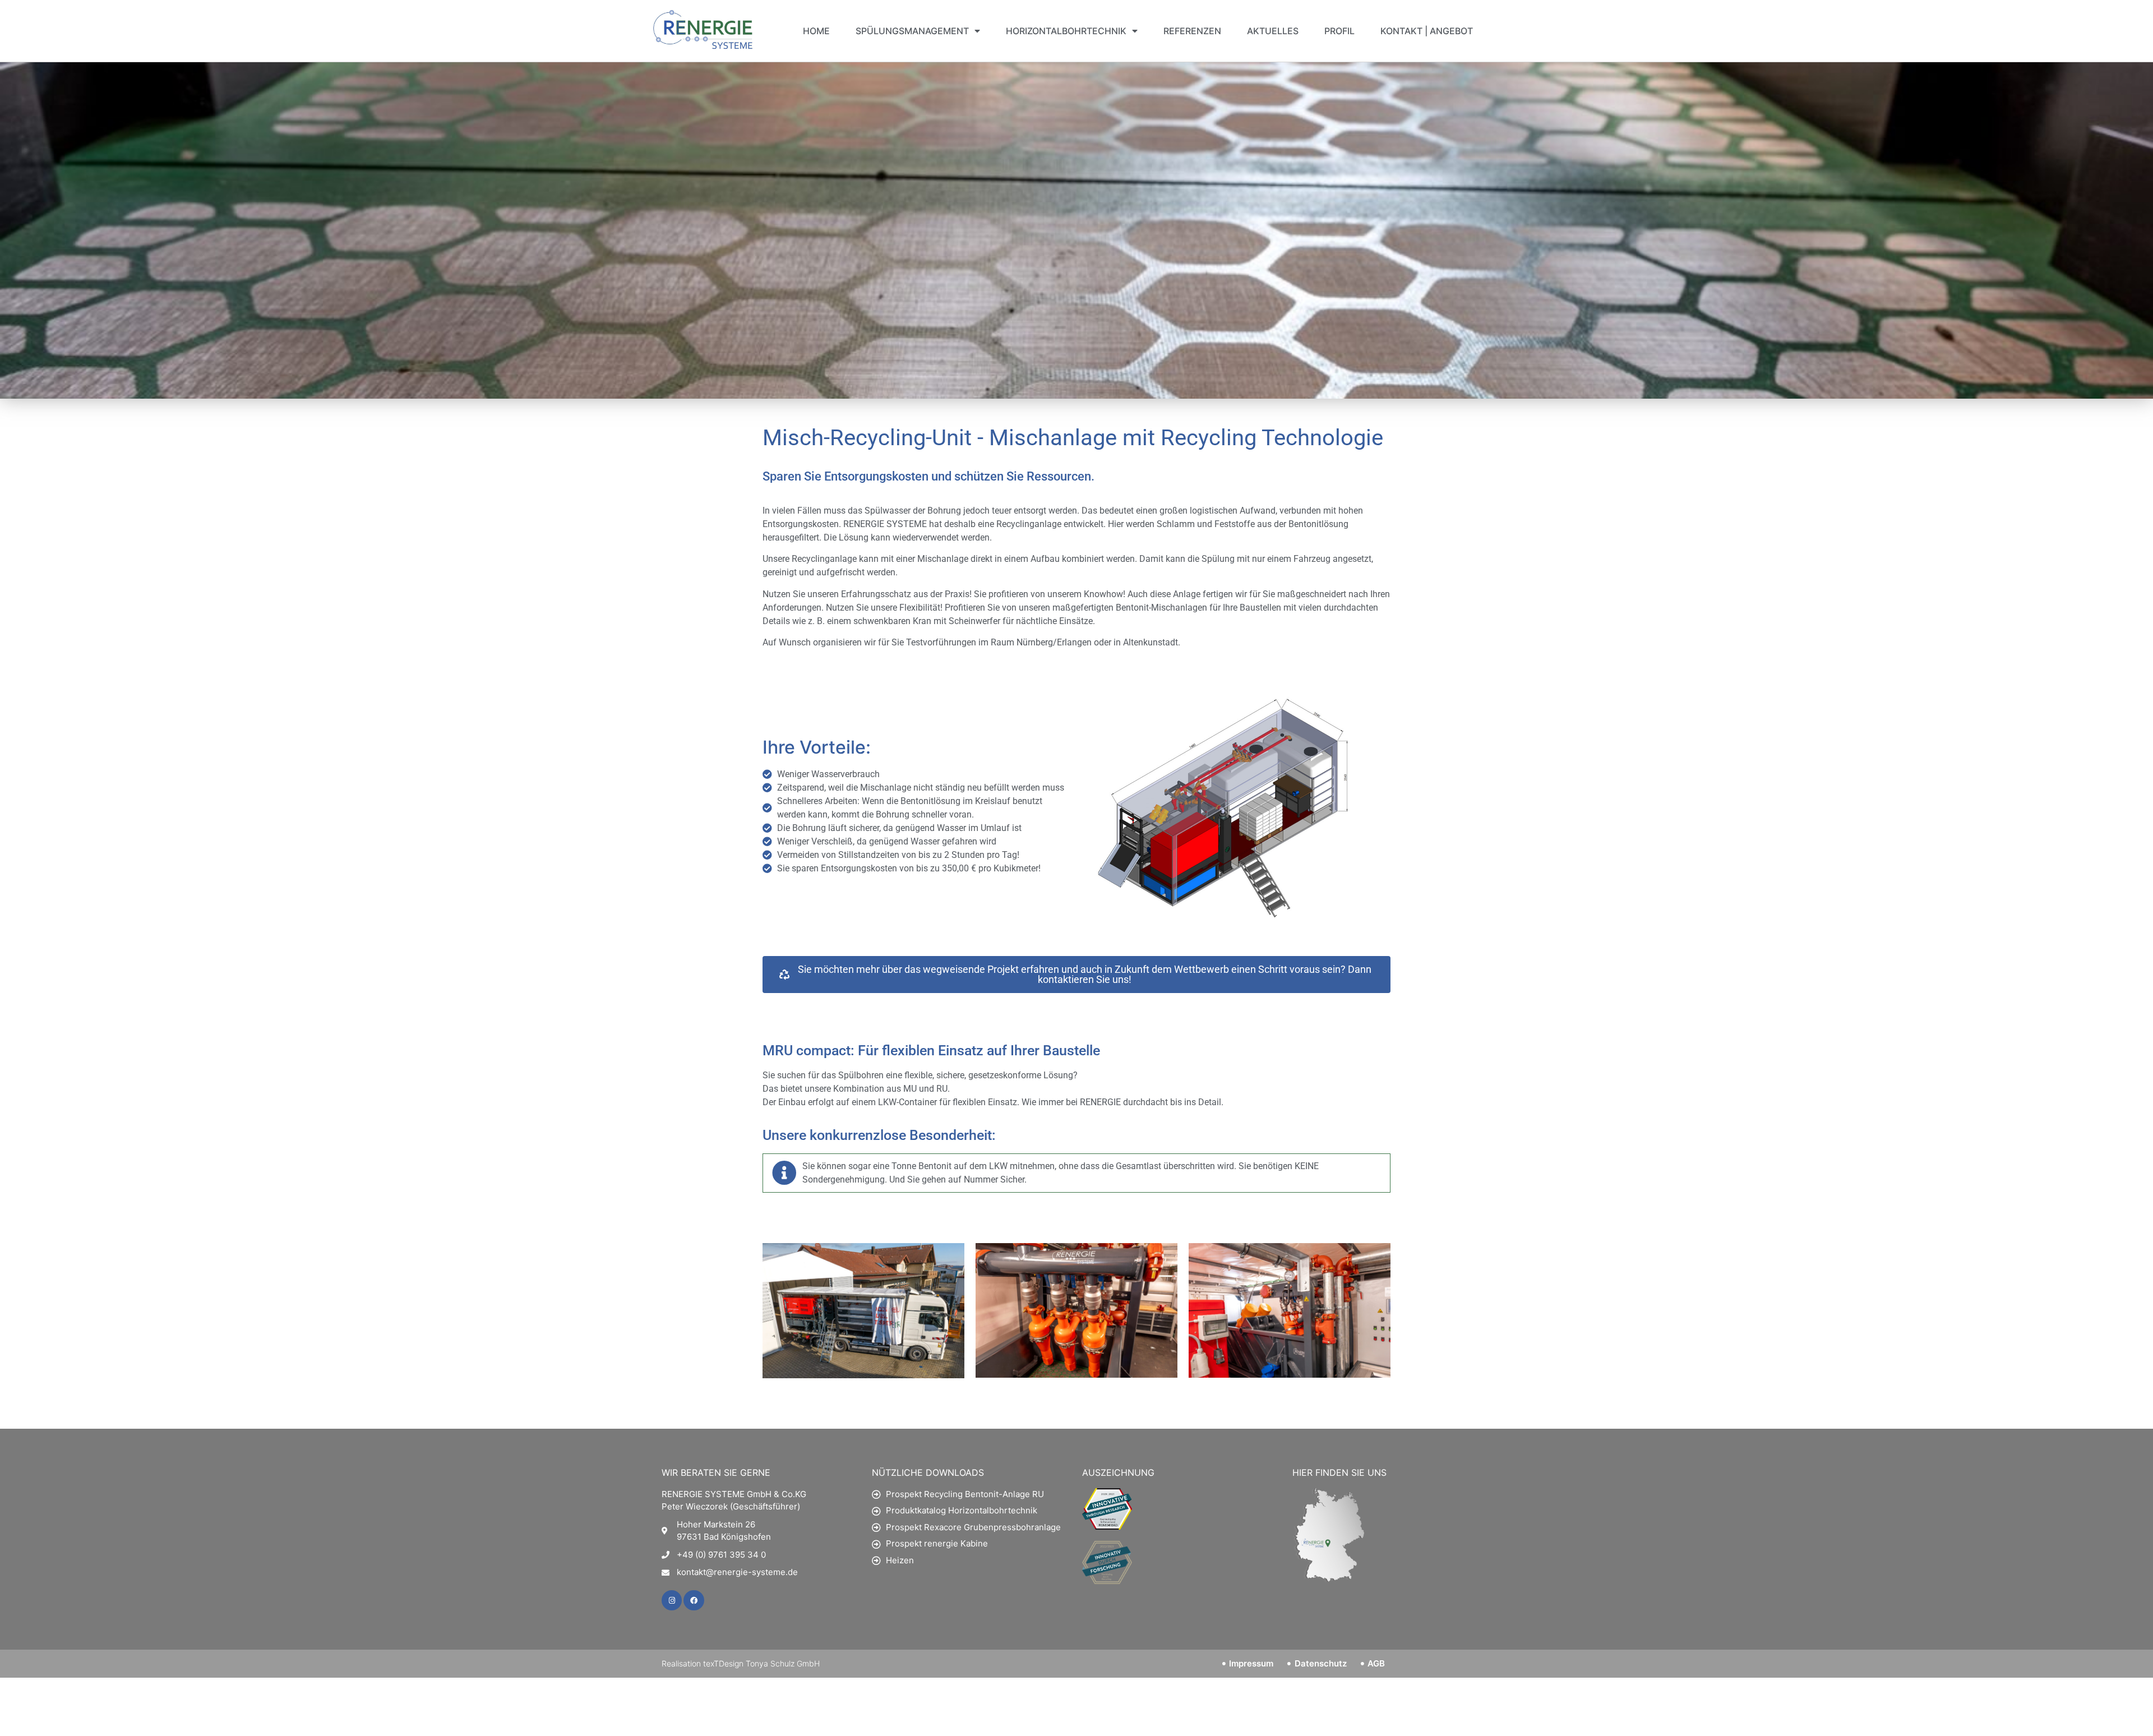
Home (816, 31)
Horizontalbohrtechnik (1066, 31)
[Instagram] (672, 1600)
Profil (1339, 31)
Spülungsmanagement (912, 31)
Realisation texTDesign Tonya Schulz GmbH (741, 1663)
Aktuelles (1273, 31)
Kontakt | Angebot (1427, 31)
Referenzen (1192, 31)
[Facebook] (694, 1600)
